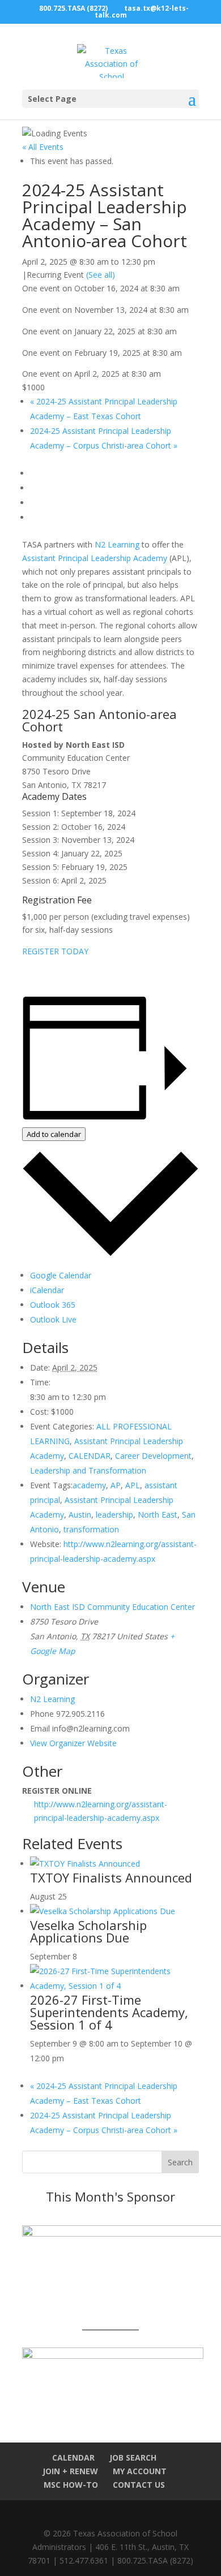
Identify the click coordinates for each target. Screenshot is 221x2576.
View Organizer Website (73, 1743)
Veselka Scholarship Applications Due (88, 1931)
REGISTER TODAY (55, 951)
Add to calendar (54, 1134)
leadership (114, 1515)
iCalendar (47, 1290)
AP (116, 1485)
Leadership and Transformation (88, 1470)
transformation (91, 1529)
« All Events (43, 147)
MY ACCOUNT (140, 2471)
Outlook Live (53, 1319)
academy (89, 1485)
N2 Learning (117, 544)
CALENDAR (90, 1456)
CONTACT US (139, 2485)
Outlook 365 (53, 1305)
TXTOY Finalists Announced (111, 1877)
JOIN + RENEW (70, 2471)
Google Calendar (61, 1275)
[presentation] (85, 1864)
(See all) (101, 275)
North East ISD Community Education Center (112, 1607)
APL (133, 1485)
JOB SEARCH (133, 2457)
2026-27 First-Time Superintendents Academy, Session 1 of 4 (109, 2012)
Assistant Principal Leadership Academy (95, 558)
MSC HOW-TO (71, 2485)
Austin (80, 1515)
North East (158, 1515)
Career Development (153, 1456)
